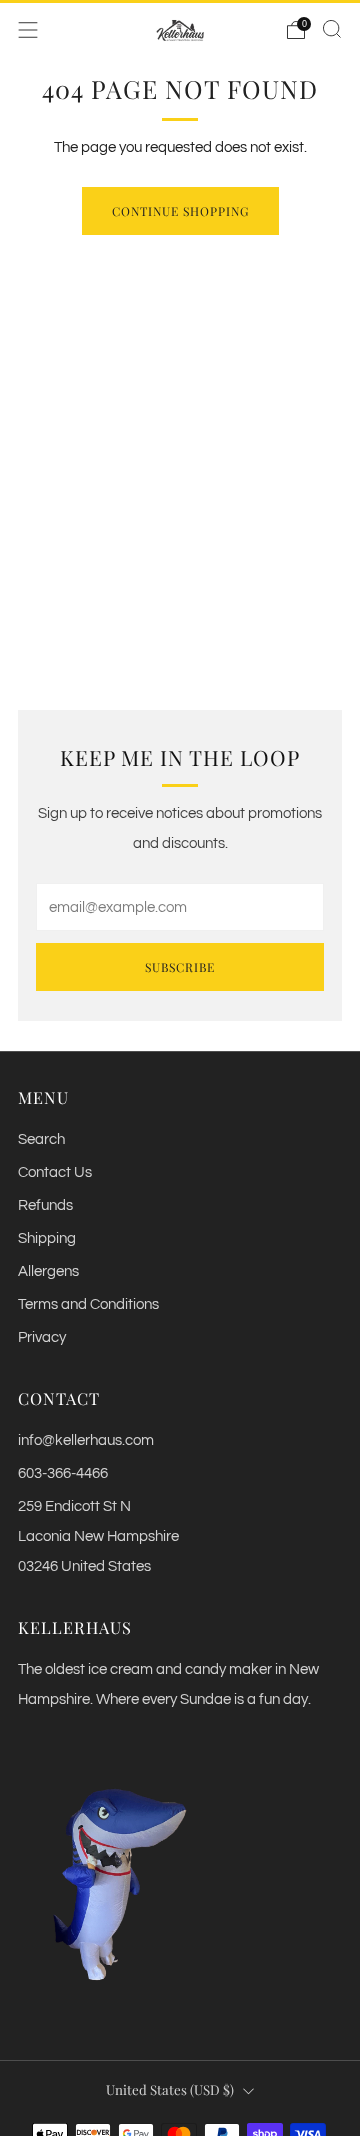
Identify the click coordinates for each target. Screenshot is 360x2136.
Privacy (42, 1337)
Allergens (48, 1271)
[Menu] (28, 30)
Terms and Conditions (88, 1304)
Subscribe (180, 967)
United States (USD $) (170, 2089)
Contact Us (55, 1172)
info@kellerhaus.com (86, 1440)
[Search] (332, 29)
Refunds (45, 1205)
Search (41, 1139)
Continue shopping (180, 211)
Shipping (47, 1238)
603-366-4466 (63, 1473)
